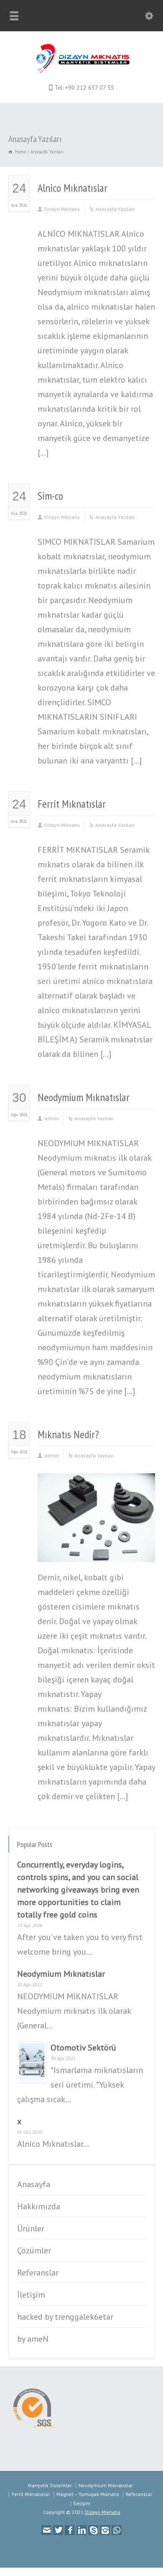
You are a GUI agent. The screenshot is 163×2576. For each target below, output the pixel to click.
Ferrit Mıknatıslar (72, 804)
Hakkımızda (39, 2206)
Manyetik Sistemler (50, 2485)
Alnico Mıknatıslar (73, 188)
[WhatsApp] (117, 2530)
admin (52, 1118)
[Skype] (93, 2530)
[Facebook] (70, 2530)
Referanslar (38, 2273)
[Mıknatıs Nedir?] (96, 1549)
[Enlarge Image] (96, 1486)
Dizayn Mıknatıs (62, 209)
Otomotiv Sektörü (83, 2048)
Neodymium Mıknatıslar (84, 1097)
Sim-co (50, 496)
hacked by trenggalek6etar (65, 2317)
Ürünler (31, 2228)
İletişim (31, 2295)
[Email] (46, 2530)
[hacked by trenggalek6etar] (81, 71)
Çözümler (34, 2251)
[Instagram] (105, 2530)
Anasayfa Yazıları (115, 209)
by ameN (33, 2339)
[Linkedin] (81, 2530)
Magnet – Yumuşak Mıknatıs (88, 2494)
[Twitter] (58, 2530)
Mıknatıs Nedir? (68, 1434)
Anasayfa (34, 2184)
